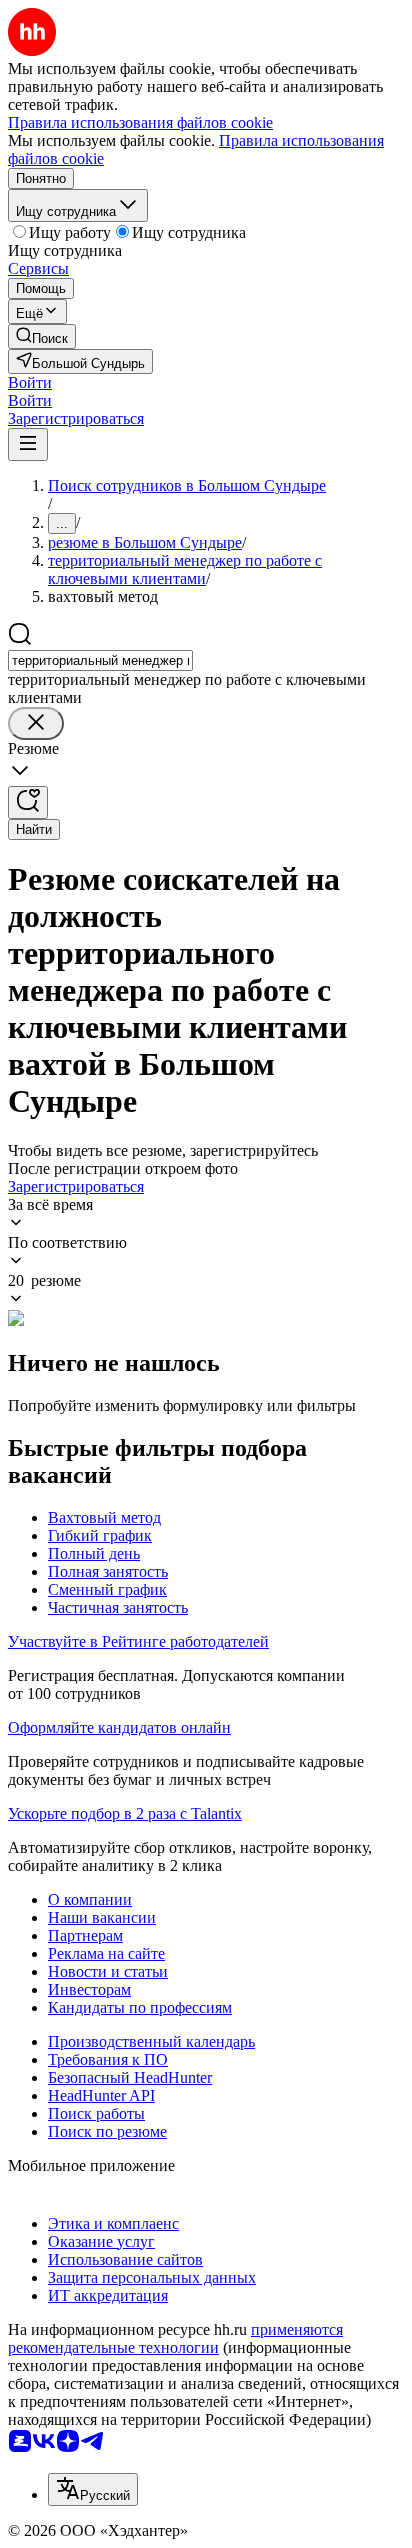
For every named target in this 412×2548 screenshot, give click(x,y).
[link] (42, 336)
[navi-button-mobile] (28, 444)
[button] (30, 382)
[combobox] (100, 660)
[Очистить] (36, 723)
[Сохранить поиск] (28, 802)
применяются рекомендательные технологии (175, 2338)
